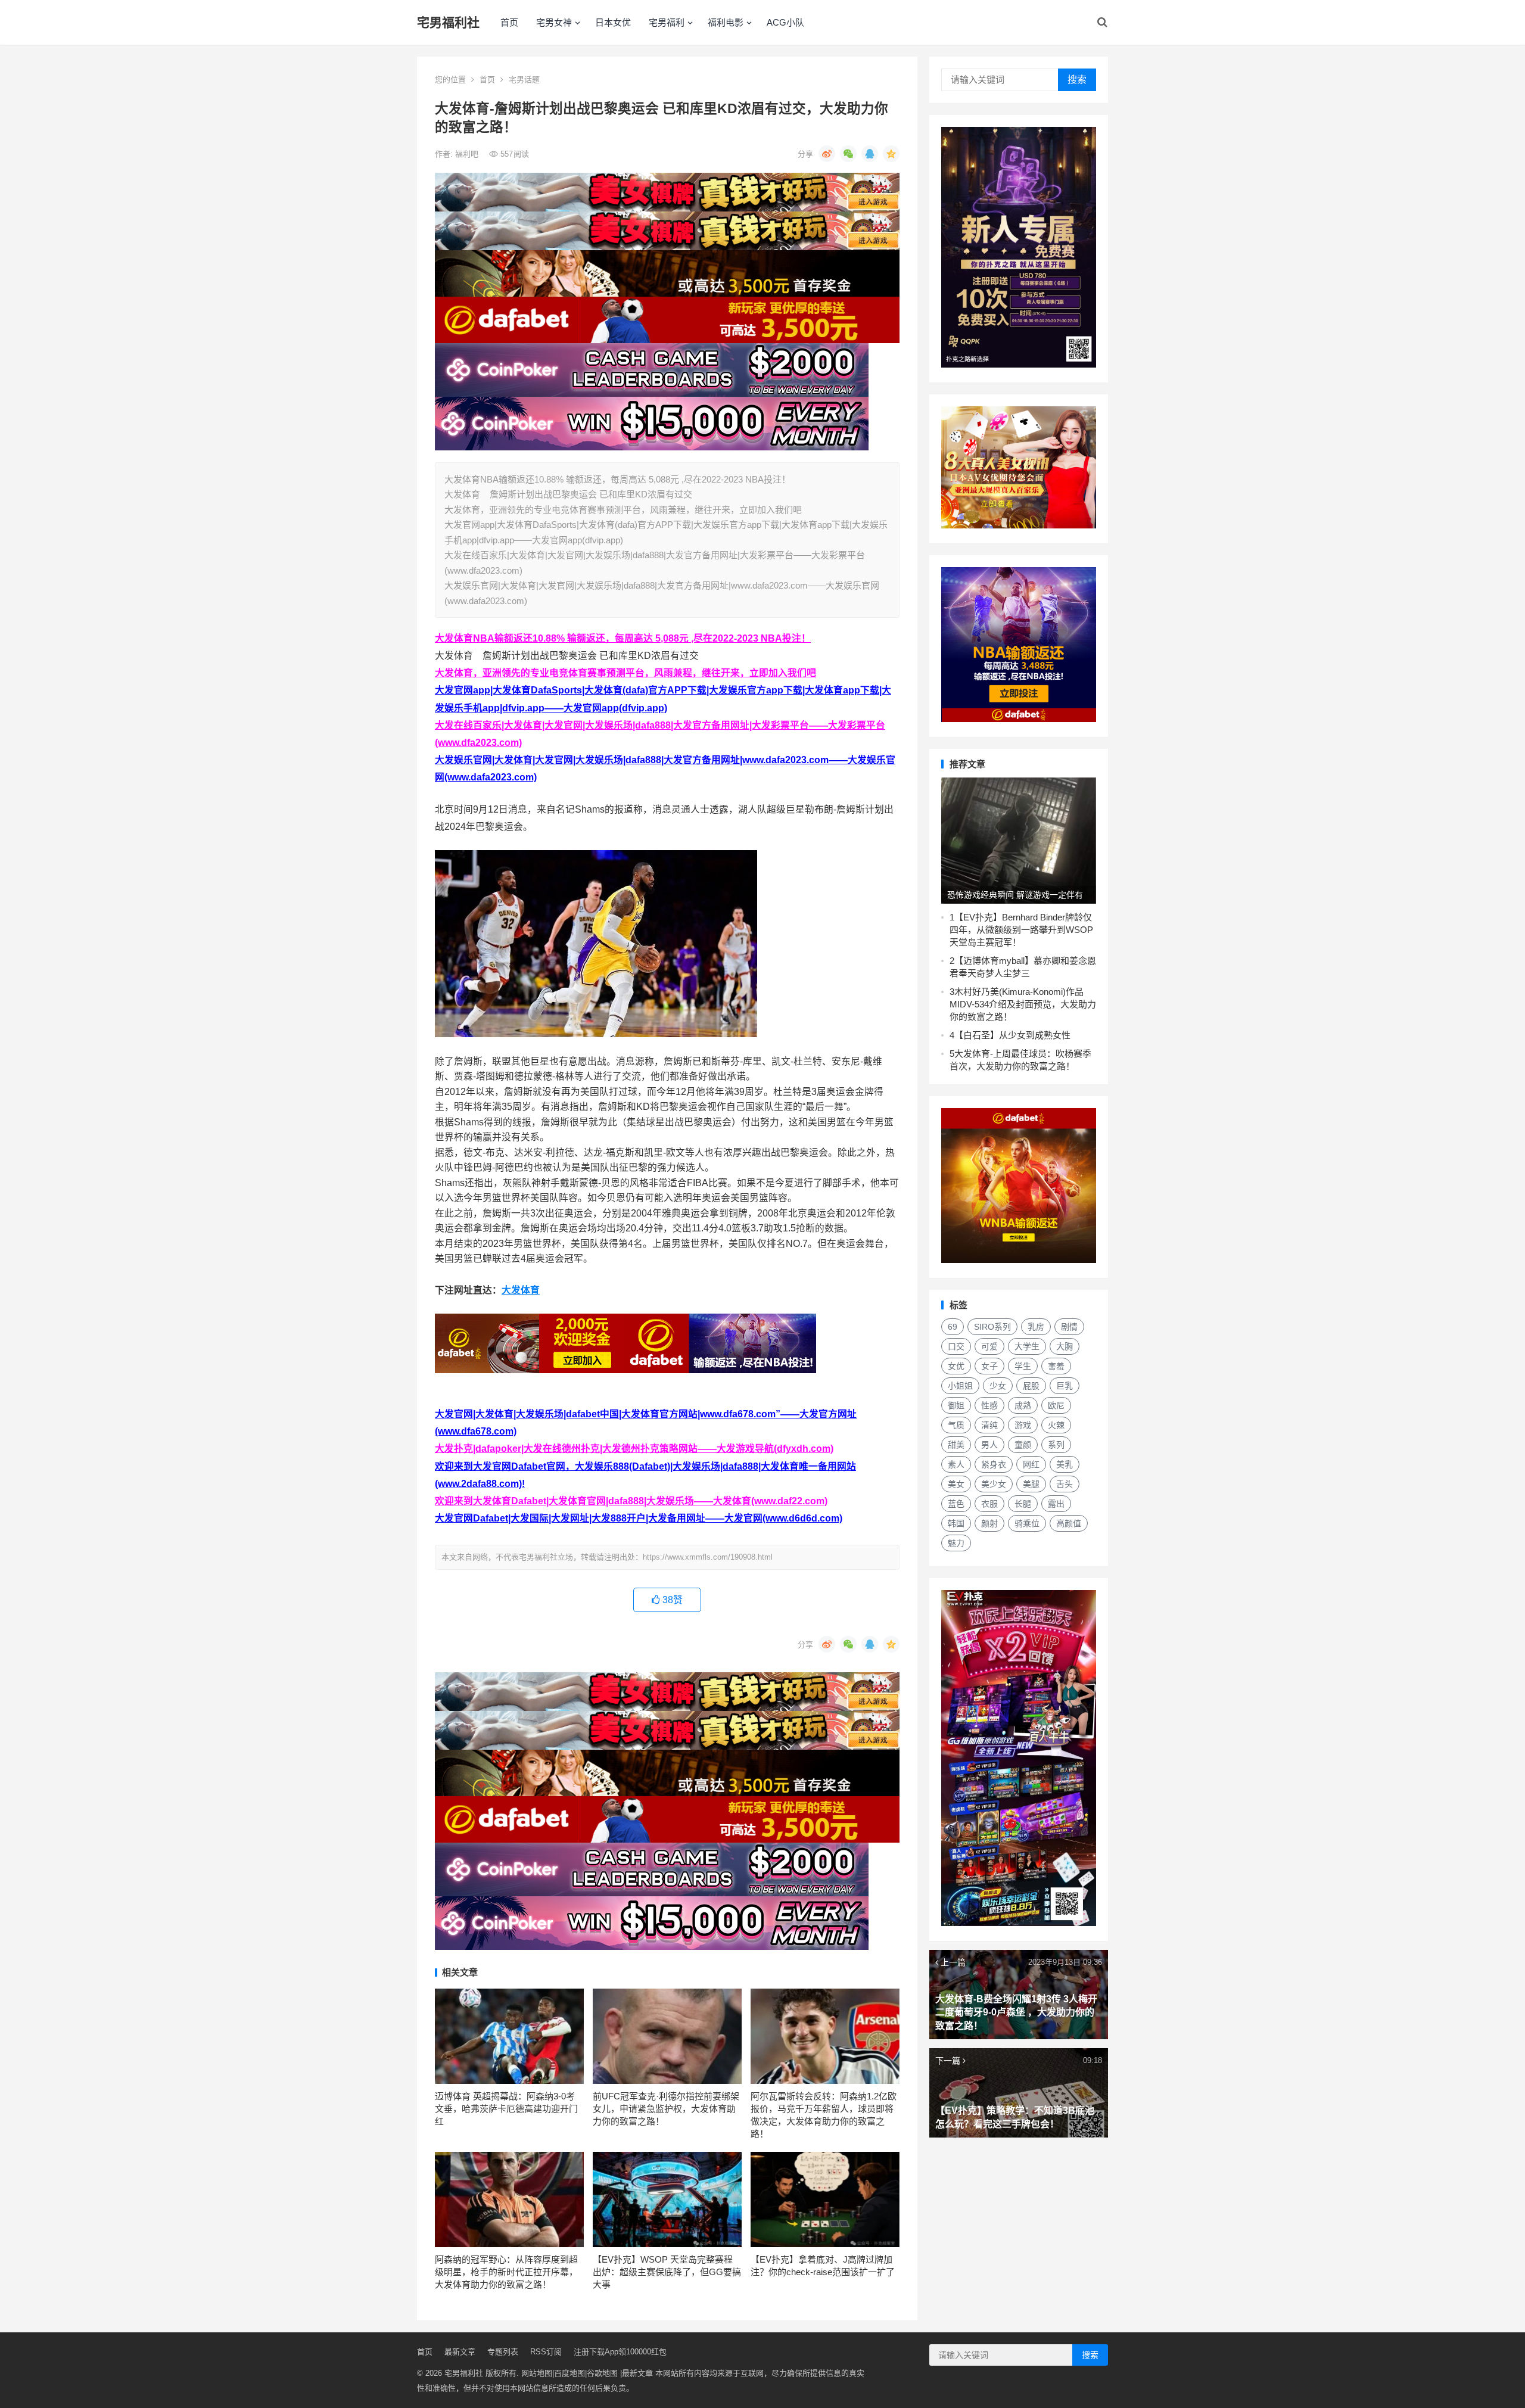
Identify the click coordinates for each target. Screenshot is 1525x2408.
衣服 (989, 1504)
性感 (989, 1405)
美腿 (1031, 1484)
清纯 (989, 1425)
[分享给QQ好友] (870, 154)
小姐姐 (960, 1386)
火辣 (1056, 1425)
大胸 (1065, 1346)
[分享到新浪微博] (827, 154)
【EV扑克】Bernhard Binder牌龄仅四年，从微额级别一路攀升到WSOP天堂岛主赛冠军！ (1021, 930)
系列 (1056, 1445)
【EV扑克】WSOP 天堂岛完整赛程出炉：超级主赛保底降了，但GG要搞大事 (667, 2272)
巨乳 (1065, 1386)
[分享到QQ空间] (891, 154)
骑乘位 (1027, 1523)
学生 (1023, 1366)
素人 (956, 1464)
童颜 (1023, 1445)
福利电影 (726, 22)
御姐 (956, 1405)
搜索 (1077, 80)
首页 (509, 22)
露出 (1056, 1504)
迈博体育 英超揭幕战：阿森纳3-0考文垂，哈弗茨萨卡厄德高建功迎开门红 (506, 2109)
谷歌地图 (602, 2373)
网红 (1031, 1464)
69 (953, 1327)
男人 (989, 1445)
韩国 (956, 1523)
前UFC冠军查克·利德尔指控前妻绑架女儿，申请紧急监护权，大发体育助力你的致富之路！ (666, 2109)
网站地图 (537, 2373)
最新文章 (460, 2352)
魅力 (956, 1543)
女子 (989, 1366)
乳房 (1036, 1327)
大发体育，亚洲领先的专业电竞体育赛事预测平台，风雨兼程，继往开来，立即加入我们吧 (625, 673)
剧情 (1069, 1327)
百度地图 (569, 2373)
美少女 (994, 1484)
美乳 (1065, 1464)
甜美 (956, 1445)
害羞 (1056, 1366)
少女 (998, 1386)
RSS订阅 (546, 2352)
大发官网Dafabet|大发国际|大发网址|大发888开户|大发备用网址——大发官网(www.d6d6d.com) (639, 1518)
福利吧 (468, 154)
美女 (956, 1484)
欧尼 (1056, 1405)
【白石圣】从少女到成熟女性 (1012, 1035)
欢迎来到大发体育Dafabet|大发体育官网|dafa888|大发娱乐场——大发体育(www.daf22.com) (631, 1501)
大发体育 (521, 1290)
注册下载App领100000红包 (620, 2352)
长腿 (1023, 1504)
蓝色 (956, 1504)
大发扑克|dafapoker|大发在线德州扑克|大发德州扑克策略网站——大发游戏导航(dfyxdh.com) (634, 1449)
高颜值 (1069, 1523)
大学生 (1027, 1346)
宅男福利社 (448, 22)
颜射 (989, 1523)
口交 (956, 1346)
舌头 (1065, 1484)
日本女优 (613, 22)
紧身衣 (994, 1464)
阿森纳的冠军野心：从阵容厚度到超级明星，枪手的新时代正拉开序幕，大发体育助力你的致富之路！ (506, 2272)
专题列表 (503, 2352)
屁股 (1031, 1386)
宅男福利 (667, 22)
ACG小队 (785, 22)
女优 (956, 1366)
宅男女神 (554, 22)
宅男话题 (524, 80)
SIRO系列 (992, 1327)
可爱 (989, 1346)
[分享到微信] (848, 154)
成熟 (1023, 1405)
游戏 (1023, 1425)
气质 (956, 1425)
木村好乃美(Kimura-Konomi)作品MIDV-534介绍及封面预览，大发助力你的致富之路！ (1023, 1004)
